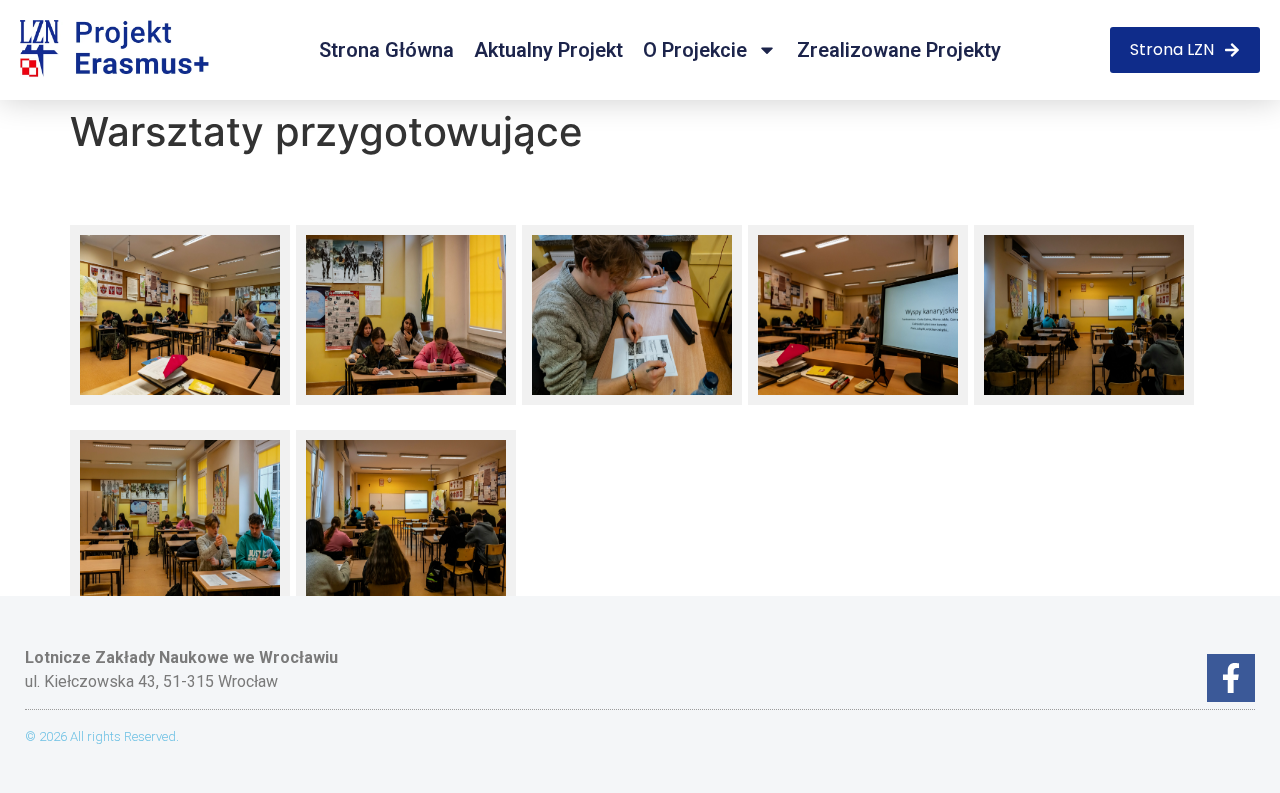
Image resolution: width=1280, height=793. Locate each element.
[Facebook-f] (1231, 678)
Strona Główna (386, 50)
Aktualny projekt (548, 50)
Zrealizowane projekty (899, 50)
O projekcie (695, 50)
